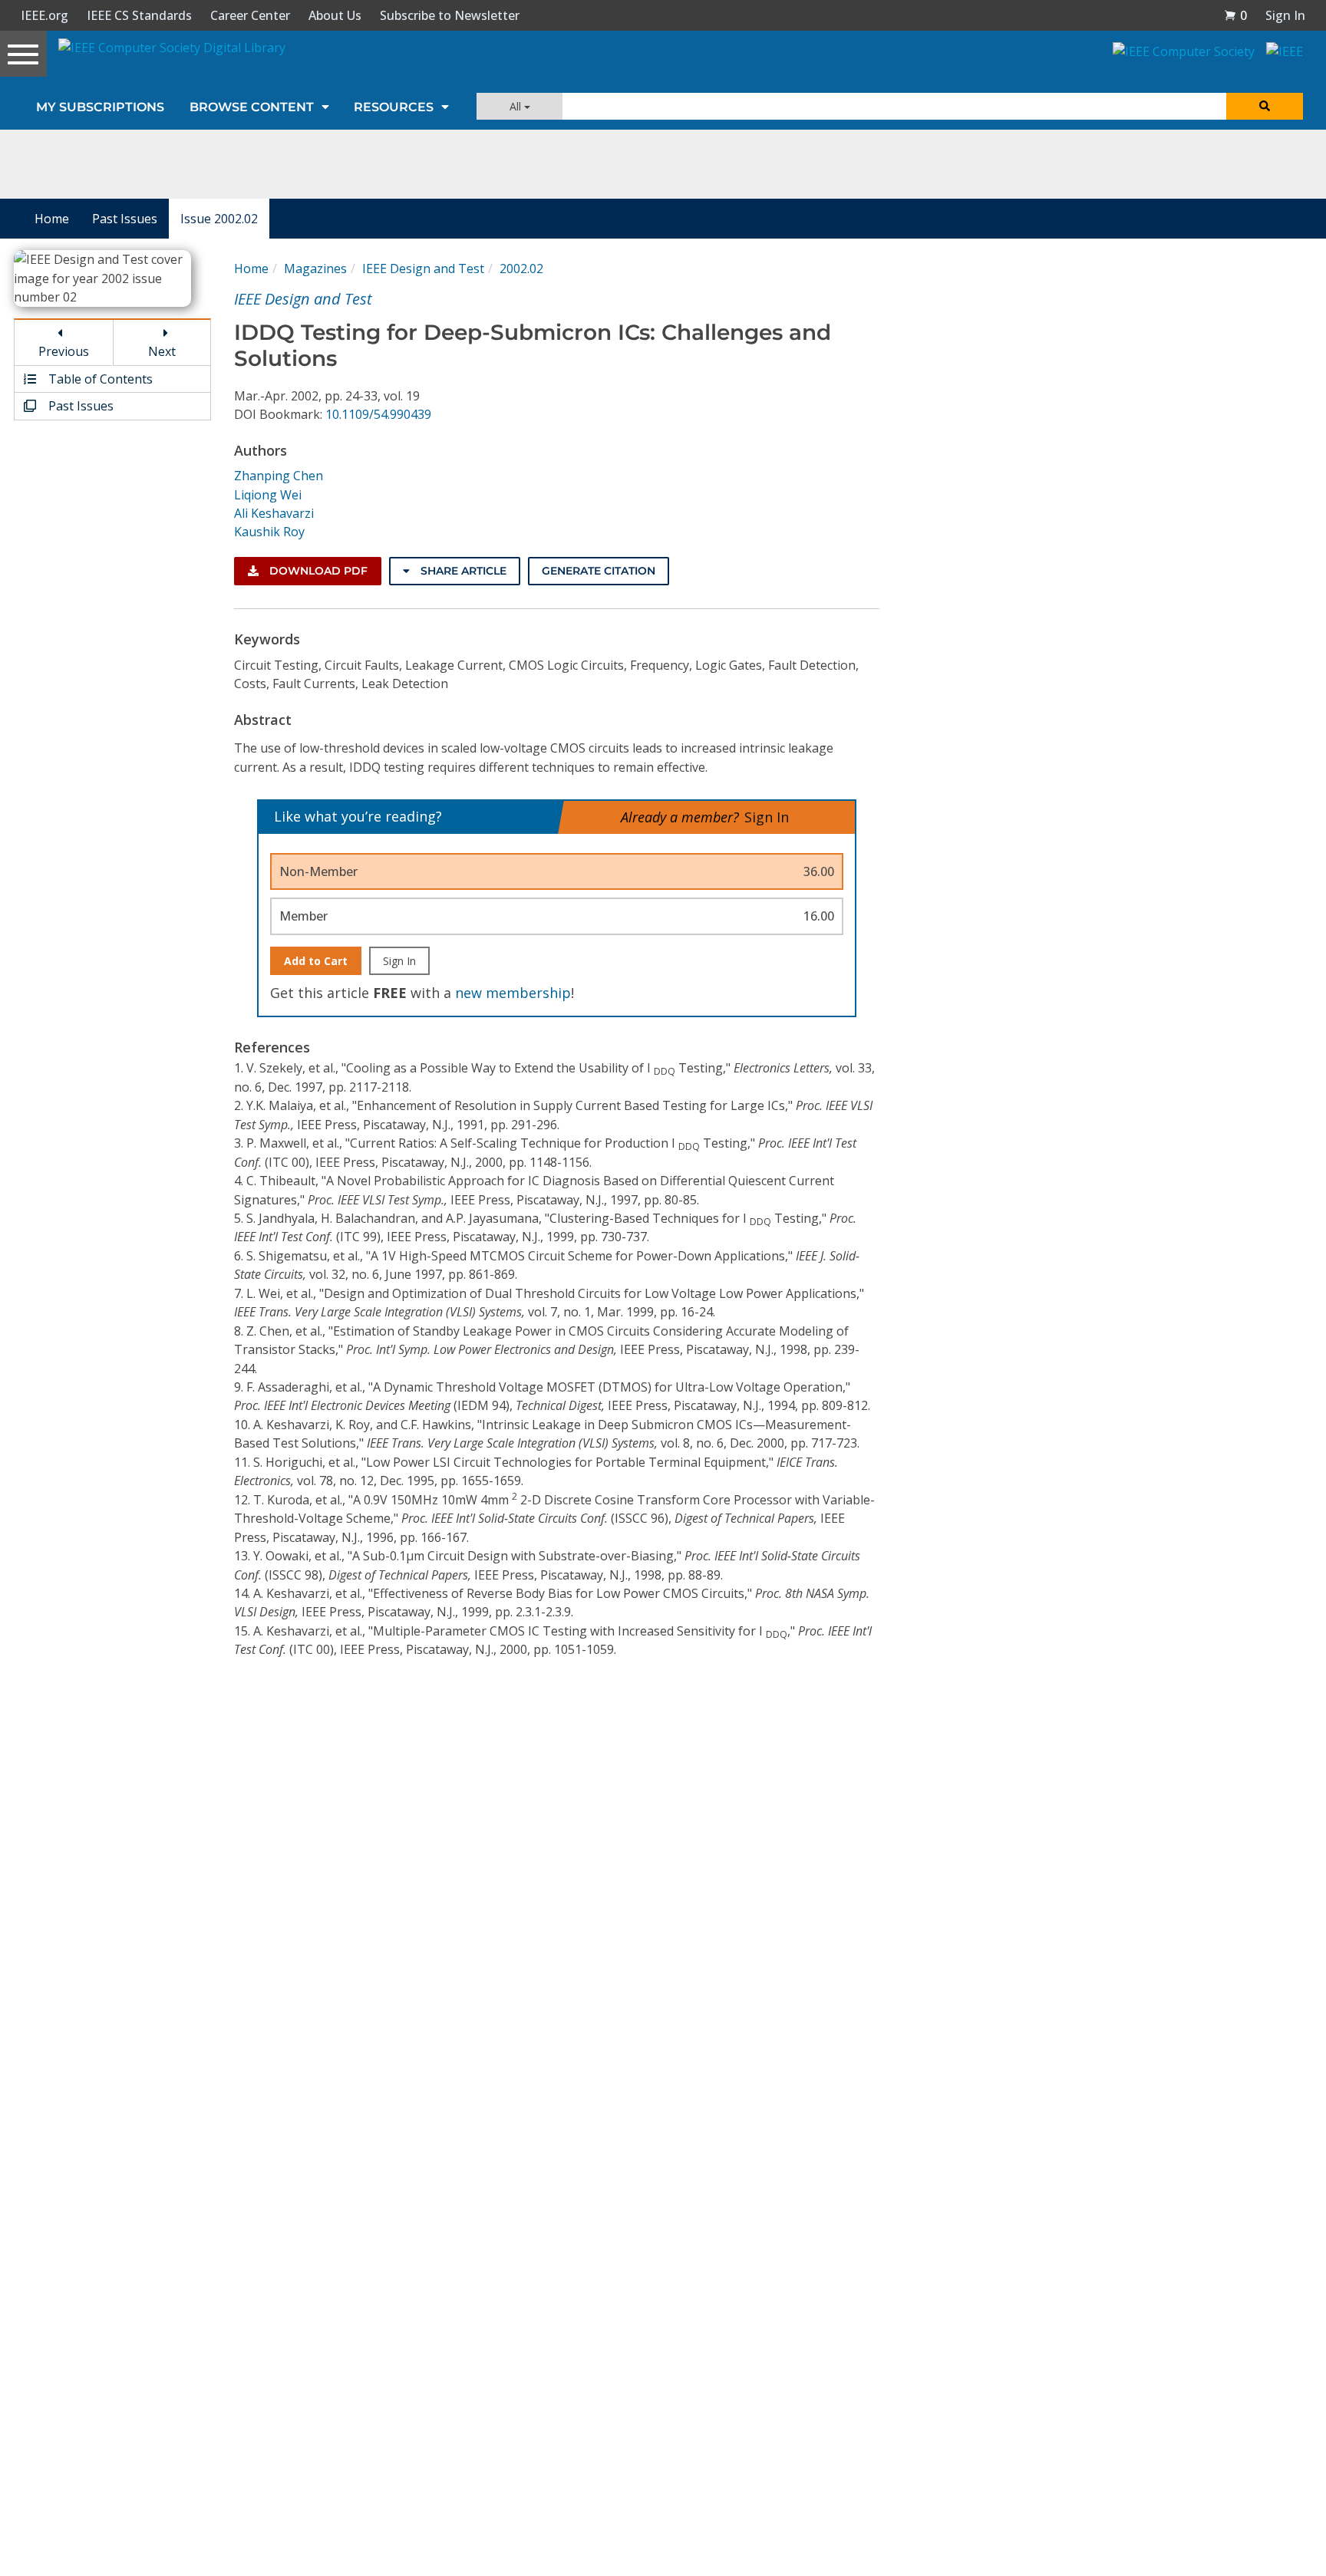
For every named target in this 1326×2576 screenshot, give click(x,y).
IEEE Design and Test (423, 268)
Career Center (250, 15)
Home (52, 219)
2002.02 (521, 268)
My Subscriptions (100, 107)
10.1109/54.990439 (378, 414)
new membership (513, 993)
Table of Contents (99, 379)
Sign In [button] (1285, 15)
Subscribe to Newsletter (450, 15)
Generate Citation (599, 571)
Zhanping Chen (279, 476)
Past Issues (125, 219)
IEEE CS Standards (139, 15)
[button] (1235, 15)
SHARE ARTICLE (462, 571)
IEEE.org (45, 15)
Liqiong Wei (268, 495)
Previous (64, 351)
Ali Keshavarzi (274, 513)
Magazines (315, 268)
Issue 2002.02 (219, 219)
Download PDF (317, 571)
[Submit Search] (1265, 106)
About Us (335, 15)
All (517, 106)
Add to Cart (316, 961)
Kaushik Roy (269, 532)
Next (162, 351)
